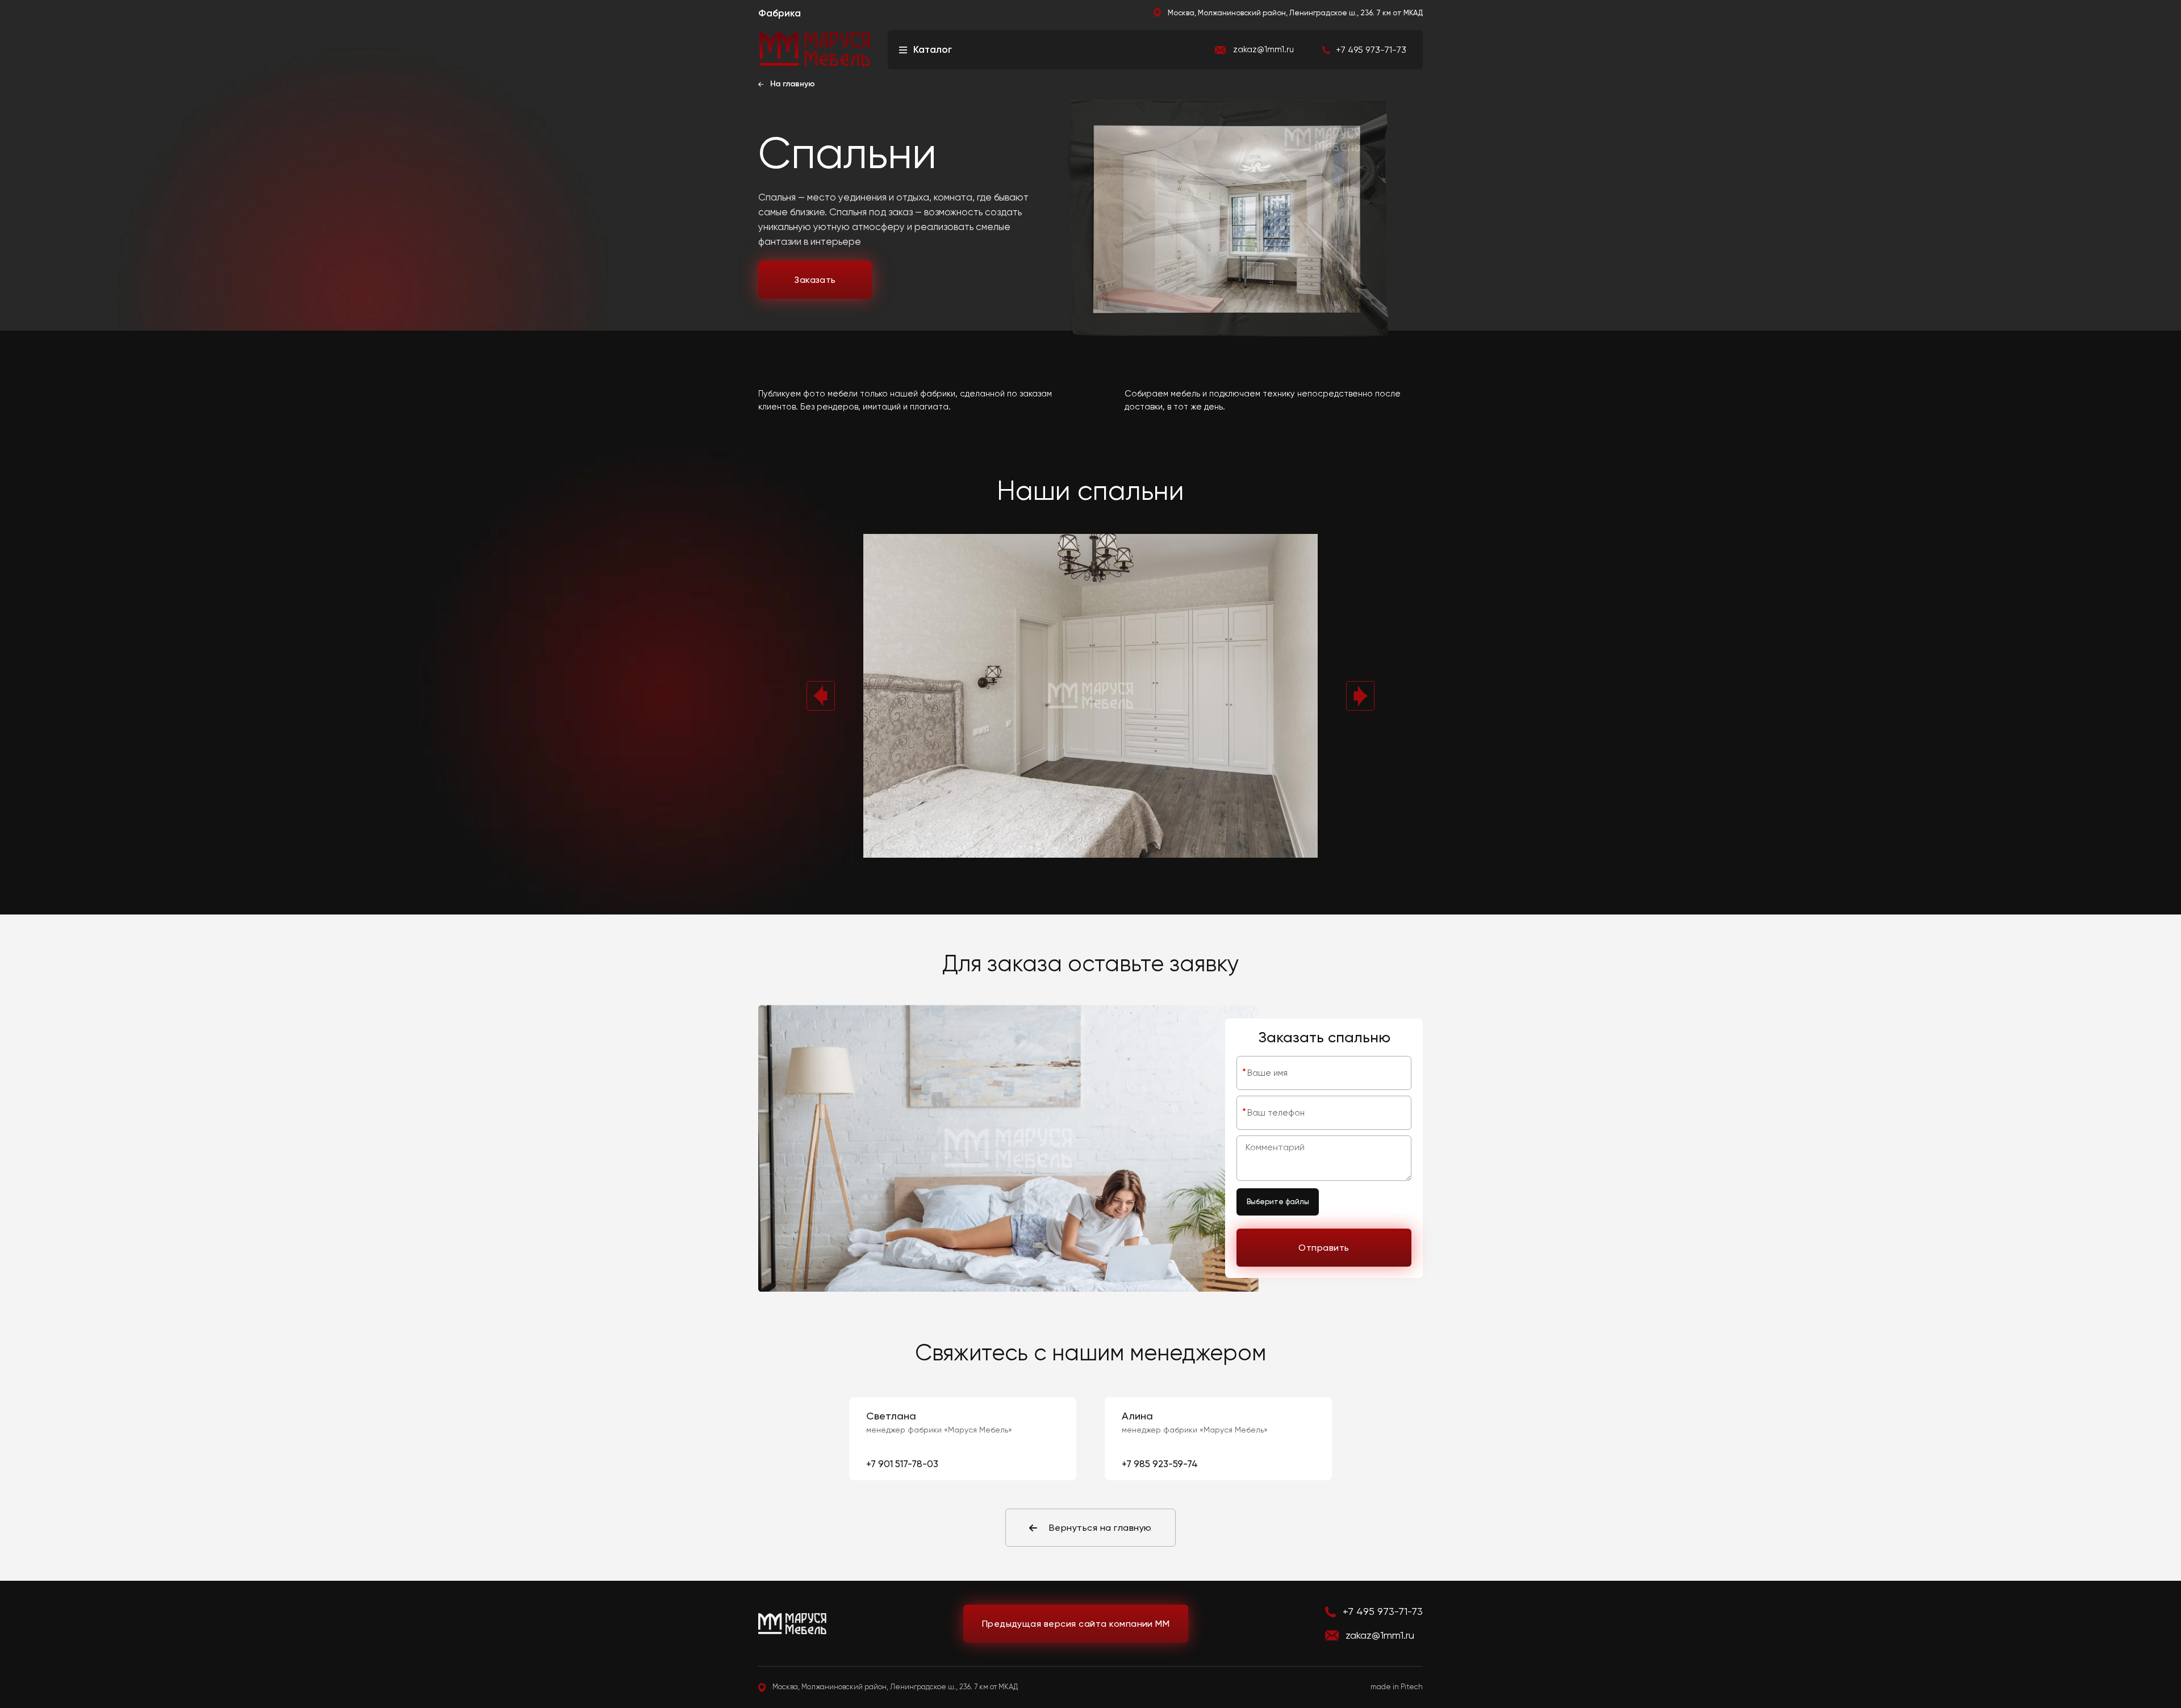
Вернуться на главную (1100, 1528)
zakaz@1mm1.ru (1263, 50)
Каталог (933, 49)
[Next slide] (1360, 696)
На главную (793, 84)
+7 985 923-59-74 (1160, 1464)
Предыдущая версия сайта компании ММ (1076, 1624)
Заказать (815, 280)
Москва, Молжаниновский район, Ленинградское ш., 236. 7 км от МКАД (1295, 13)
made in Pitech (1397, 1687)
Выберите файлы (1278, 1202)
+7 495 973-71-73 (1383, 1611)
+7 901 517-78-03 (902, 1464)
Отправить (1324, 1248)
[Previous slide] (821, 696)
